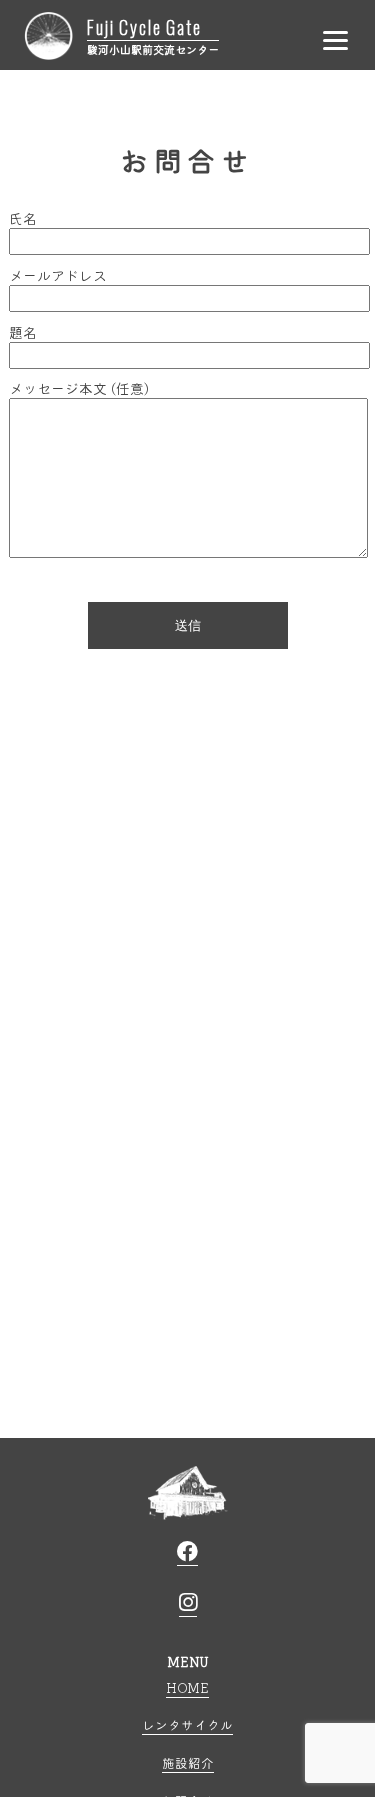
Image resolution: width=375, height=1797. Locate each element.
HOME (187, 1687)
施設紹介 (188, 1762)
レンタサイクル (187, 1724)
